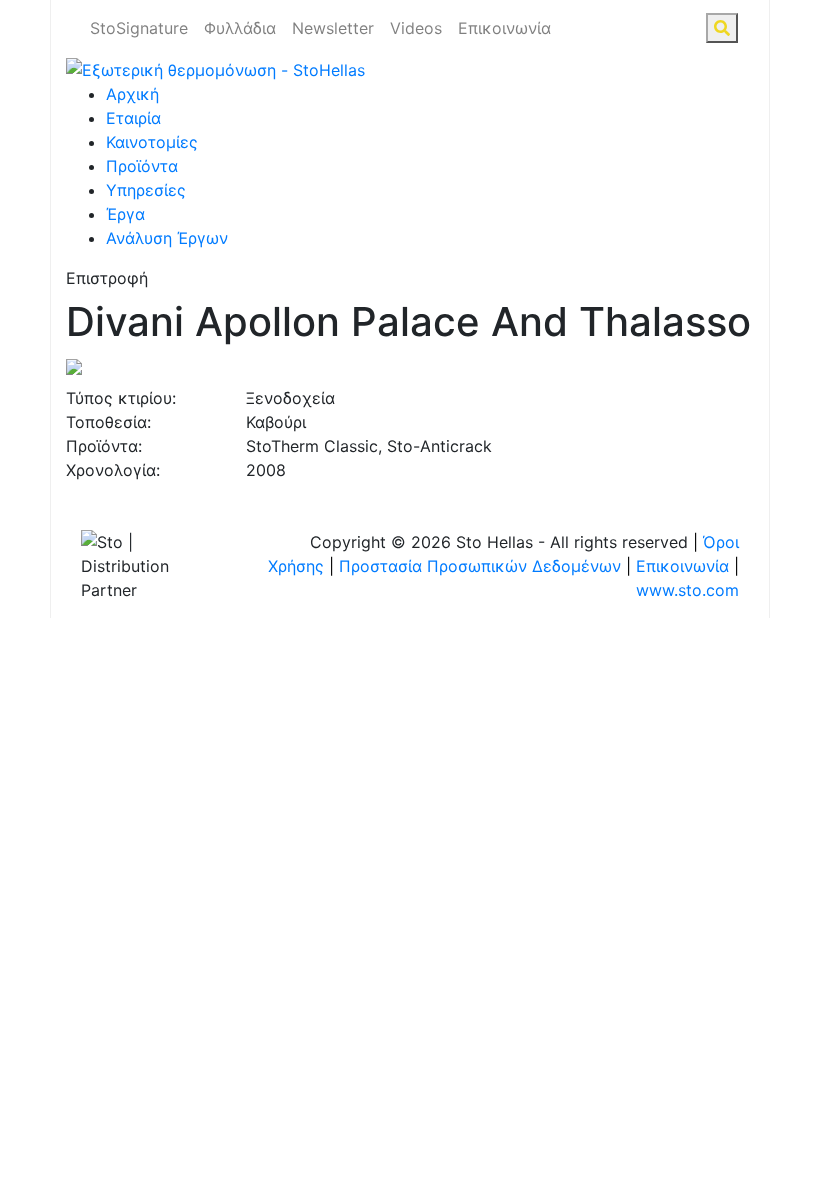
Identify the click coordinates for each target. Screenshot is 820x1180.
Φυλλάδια (240, 28)
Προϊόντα (142, 166)
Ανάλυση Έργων (167, 238)
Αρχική (132, 94)
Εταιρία (133, 118)
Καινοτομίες (152, 142)
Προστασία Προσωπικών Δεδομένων (480, 566)
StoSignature (139, 28)
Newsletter (333, 28)
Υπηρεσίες (146, 190)
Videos (416, 28)
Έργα (125, 214)
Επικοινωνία (504, 28)
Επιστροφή (107, 278)
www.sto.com (687, 590)
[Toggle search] (722, 28)
